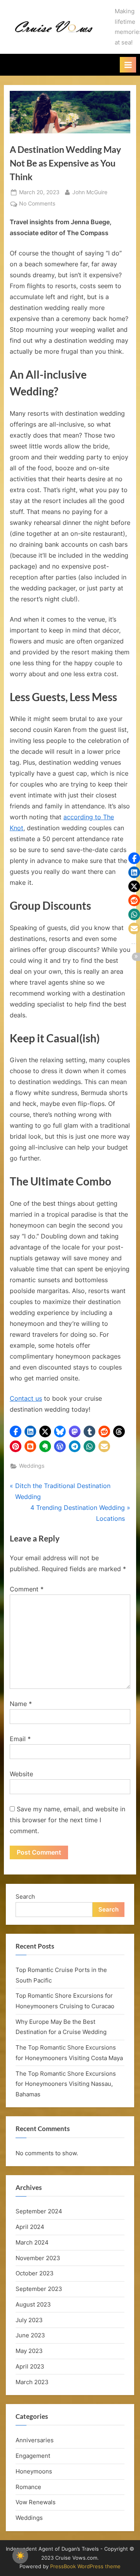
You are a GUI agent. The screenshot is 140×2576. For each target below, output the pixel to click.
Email (20, 1739)
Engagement (33, 2456)
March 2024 (32, 2242)
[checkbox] (20, 2556)
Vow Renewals (36, 2502)
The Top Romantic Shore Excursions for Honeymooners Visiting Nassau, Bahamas (66, 2084)
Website (21, 1774)
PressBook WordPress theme (85, 2566)
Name (21, 1704)
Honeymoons (34, 2471)
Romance (28, 2487)
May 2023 (29, 2351)
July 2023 (29, 2320)
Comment (27, 1589)
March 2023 (32, 2382)
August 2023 (33, 2304)
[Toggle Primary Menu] (128, 65)
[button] (16, 1432)
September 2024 (39, 2211)
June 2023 (30, 2335)
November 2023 (38, 2258)
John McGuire (90, 192)
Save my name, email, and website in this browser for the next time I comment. (67, 1820)
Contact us (26, 1398)
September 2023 (39, 2289)
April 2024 (30, 2227)
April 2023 (30, 2366)
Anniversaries (35, 2440)
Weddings (32, 1466)
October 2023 (35, 2273)
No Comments (37, 204)
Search (25, 1897)
